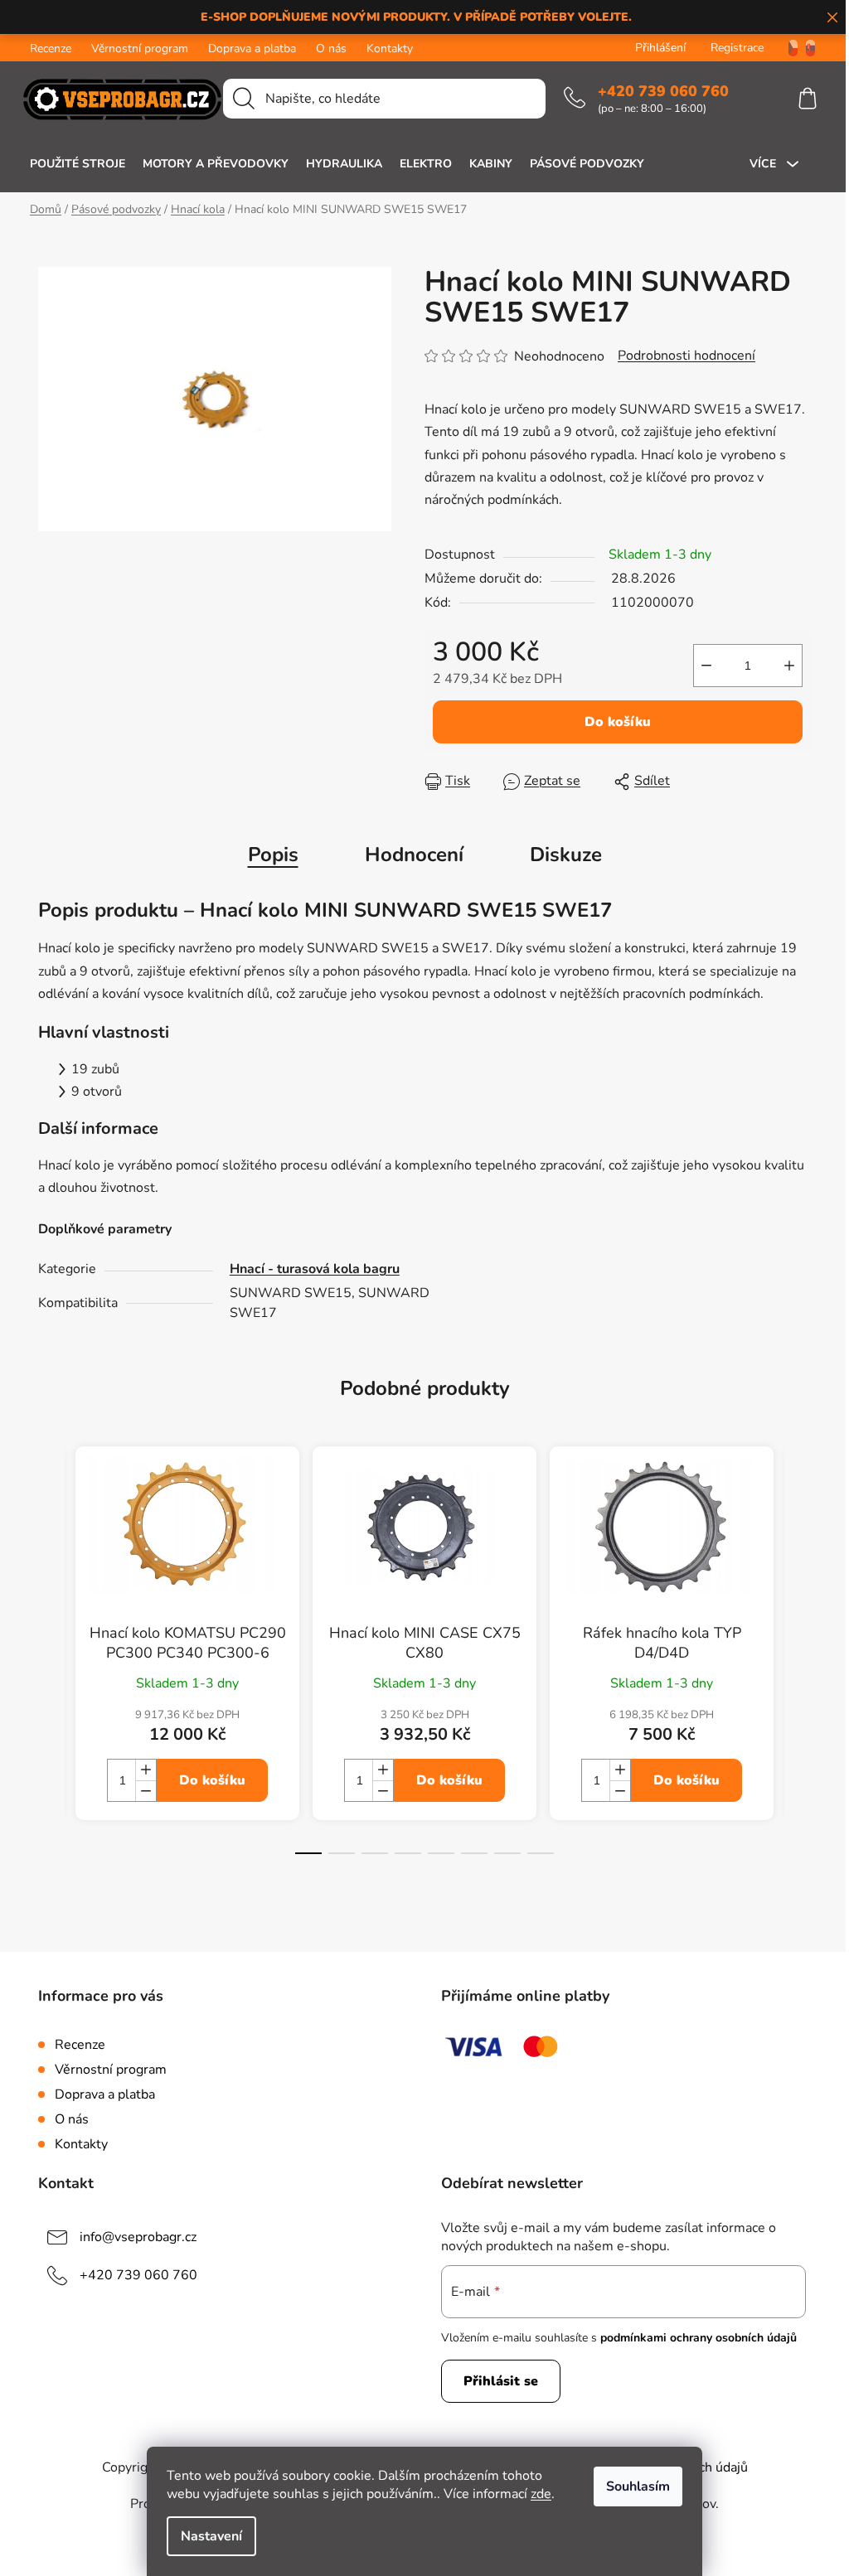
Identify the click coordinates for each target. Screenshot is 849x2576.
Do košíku (618, 722)
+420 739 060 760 (663, 91)
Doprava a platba (252, 48)
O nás (331, 48)
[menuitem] (78, 164)
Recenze (51, 48)
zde (541, 2494)
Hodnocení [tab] (414, 855)
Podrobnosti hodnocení (686, 356)
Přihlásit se (501, 2381)
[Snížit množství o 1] (706, 666)
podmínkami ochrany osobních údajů (699, 2338)
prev (51, 1665)
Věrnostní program (140, 48)
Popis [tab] (273, 855)
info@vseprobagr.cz (138, 2237)
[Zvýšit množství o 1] (789, 666)
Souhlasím (638, 2486)
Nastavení (211, 2536)
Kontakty (390, 48)
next (798, 1665)
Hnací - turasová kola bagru (315, 1269)
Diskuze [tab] (566, 855)
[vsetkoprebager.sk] (810, 48)
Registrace (737, 48)
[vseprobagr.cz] (787, 48)
